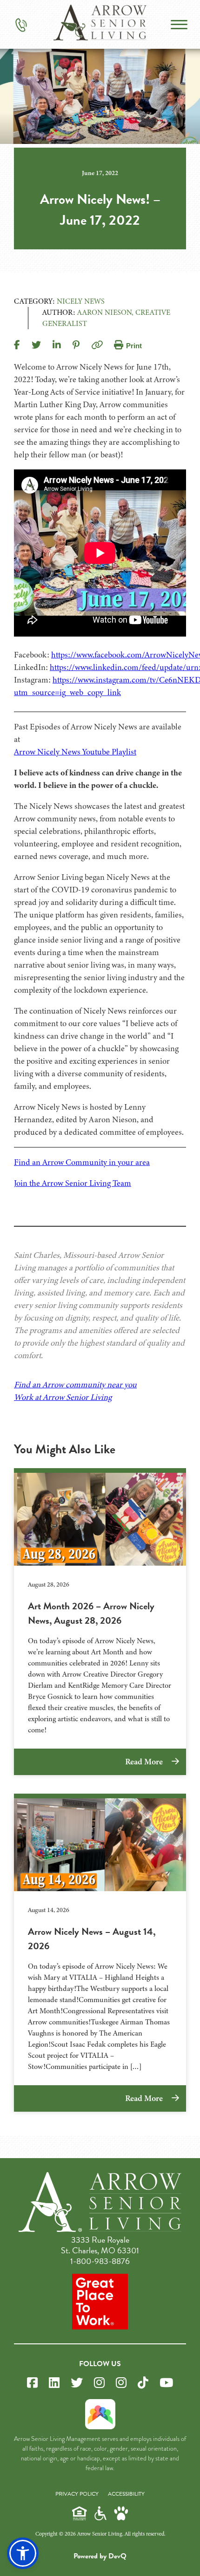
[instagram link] (99, 2383)
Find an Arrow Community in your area (82, 1162)
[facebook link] (32, 2383)
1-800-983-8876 (100, 2261)
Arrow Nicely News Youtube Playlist (75, 752)
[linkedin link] (54, 2383)
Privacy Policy (77, 2494)
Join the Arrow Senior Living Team (73, 1183)
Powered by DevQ (100, 2556)
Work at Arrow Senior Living (63, 1397)
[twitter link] (77, 2383)
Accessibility (126, 2494)
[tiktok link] (143, 2383)
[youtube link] (166, 2383)
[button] (23, 2553)
